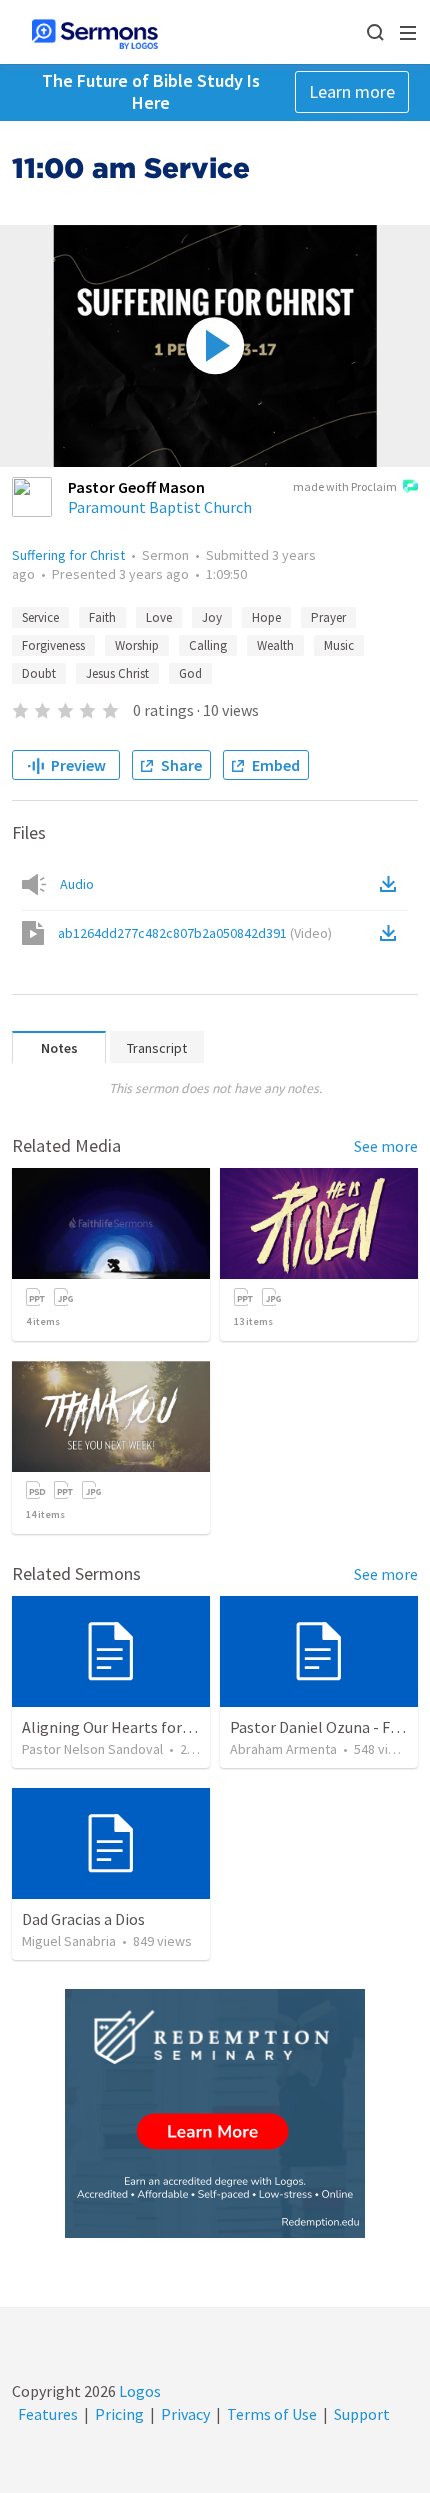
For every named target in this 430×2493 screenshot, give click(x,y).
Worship (137, 645)
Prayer (328, 617)
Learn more (352, 91)
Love (159, 617)
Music (339, 645)
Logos (138, 2391)
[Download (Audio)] (392, 884)
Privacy (185, 2414)
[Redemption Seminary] (215, 2113)
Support (362, 2414)
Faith (102, 617)
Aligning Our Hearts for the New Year (147, 1727)
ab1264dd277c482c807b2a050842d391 (195, 933)
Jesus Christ (117, 673)
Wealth (275, 645)
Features (48, 2414)
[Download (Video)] (392, 933)
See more (386, 1146)
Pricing (119, 2414)
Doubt (39, 673)
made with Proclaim (345, 486)
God (190, 673)
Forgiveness (53, 645)
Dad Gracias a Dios (83, 1919)
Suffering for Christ (68, 555)
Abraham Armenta (283, 1749)
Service (40, 617)
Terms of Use (272, 2414)
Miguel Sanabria (69, 1941)
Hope (266, 617)
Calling (208, 645)
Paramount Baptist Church (160, 507)
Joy (212, 617)
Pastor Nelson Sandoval (92, 1749)
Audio (77, 884)
